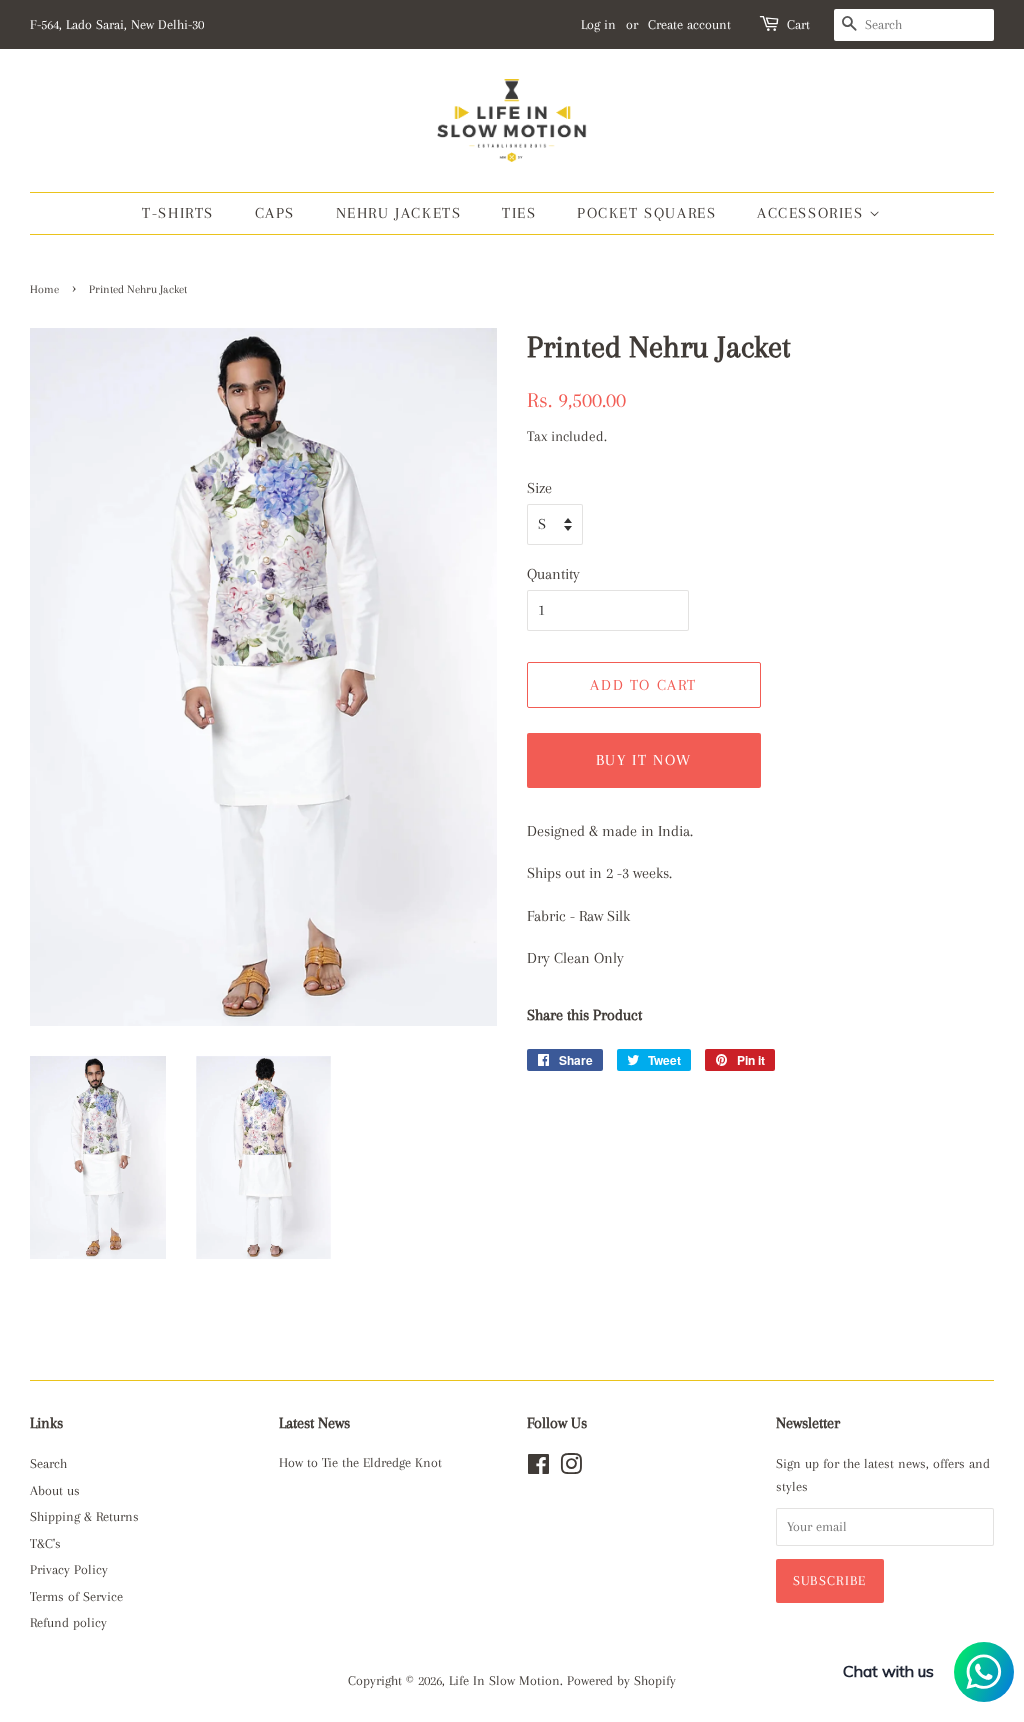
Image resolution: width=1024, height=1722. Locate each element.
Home (44, 289)
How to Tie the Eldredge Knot (360, 1462)
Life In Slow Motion (504, 1680)
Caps (275, 213)
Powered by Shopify (621, 1680)
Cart (798, 24)
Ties (519, 213)
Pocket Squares (646, 213)
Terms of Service (76, 1596)
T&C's (45, 1543)
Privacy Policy (69, 1569)
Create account (689, 24)
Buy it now (644, 760)
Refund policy (68, 1622)
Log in (598, 24)
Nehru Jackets (399, 213)
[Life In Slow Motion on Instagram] (571, 1468)
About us (55, 1490)
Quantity (553, 574)
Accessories (813, 213)
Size (539, 488)
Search (48, 1463)
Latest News (314, 1423)
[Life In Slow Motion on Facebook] (538, 1468)
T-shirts (178, 213)
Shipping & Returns (84, 1516)
